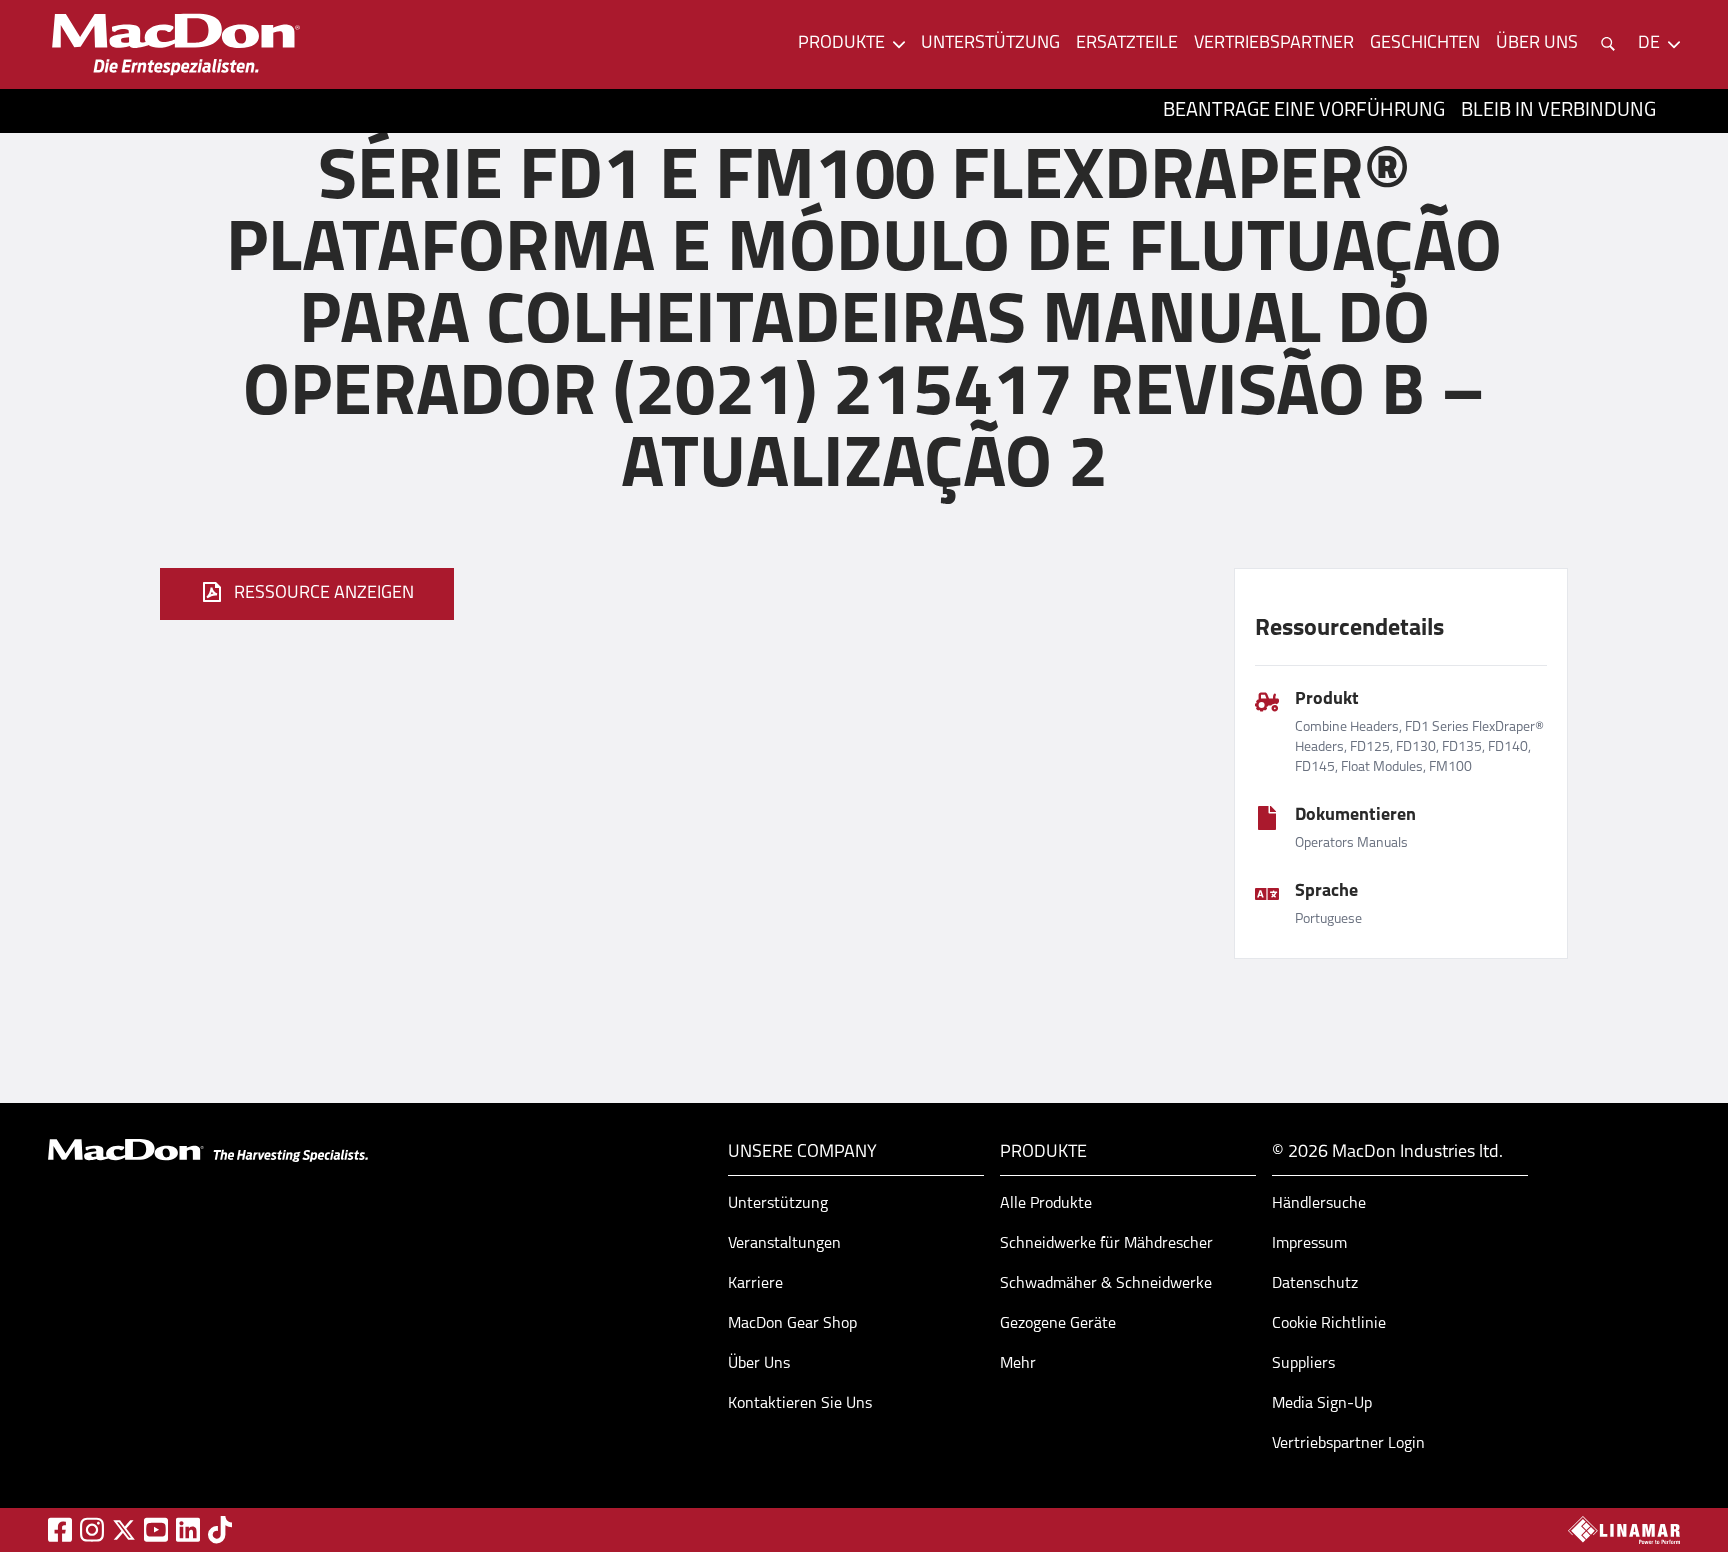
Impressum (1309, 1244)
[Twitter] (124, 1530)
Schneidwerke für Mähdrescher (1106, 1244)
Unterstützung (990, 44)
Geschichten (1425, 44)
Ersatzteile (1127, 44)
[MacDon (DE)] (176, 44)
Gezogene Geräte (1058, 1324)
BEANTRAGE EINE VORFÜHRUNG (1304, 111)
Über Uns (759, 1364)
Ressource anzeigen (324, 594)
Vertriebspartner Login (1348, 1444)
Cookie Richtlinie (1329, 1324)
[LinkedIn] (188, 1529)
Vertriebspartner (1274, 44)
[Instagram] (92, 1529)
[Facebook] (60, 1529)
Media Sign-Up (1322, 1404)
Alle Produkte (1046, 1204)
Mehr (1018, 1364)
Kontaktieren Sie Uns (800, 1404)
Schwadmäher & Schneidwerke (1106, 1284)
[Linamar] (1624, 1530)
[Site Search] (1608, 44)
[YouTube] (156, 1529)
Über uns (1537, 44)
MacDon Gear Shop (792, 1324)
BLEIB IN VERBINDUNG (1558, 111)
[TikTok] (220, 1529)
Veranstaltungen (784, 1244)
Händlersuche (1319, 1204)
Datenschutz (1315, 1284)
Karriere (755, 1284)
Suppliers (1303, 1364)
